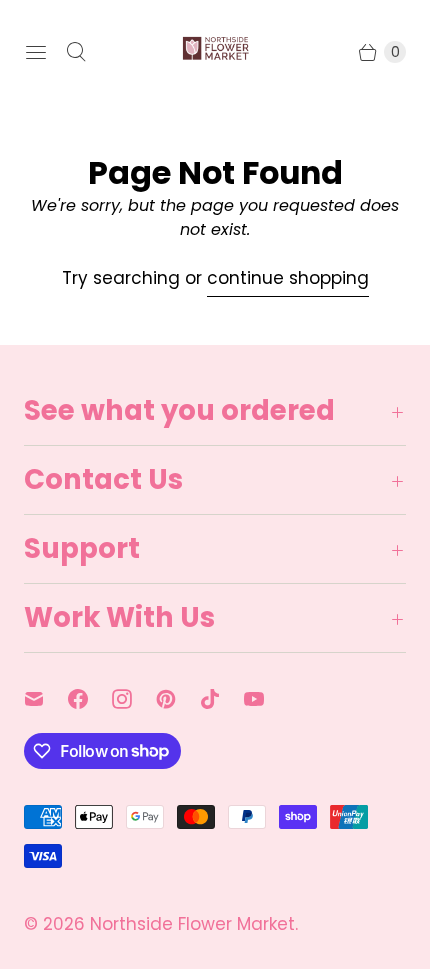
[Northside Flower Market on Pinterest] (178, 699)
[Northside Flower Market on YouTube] (266, 699)
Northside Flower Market (192, 924)
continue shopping (288, 278)
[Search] (76, 52)
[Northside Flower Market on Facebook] (90, 699)
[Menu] (36, 52)
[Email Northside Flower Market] (46, 699)
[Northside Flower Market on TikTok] (222, 699)
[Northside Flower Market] (215, 52)
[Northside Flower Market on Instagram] (134, 699)
